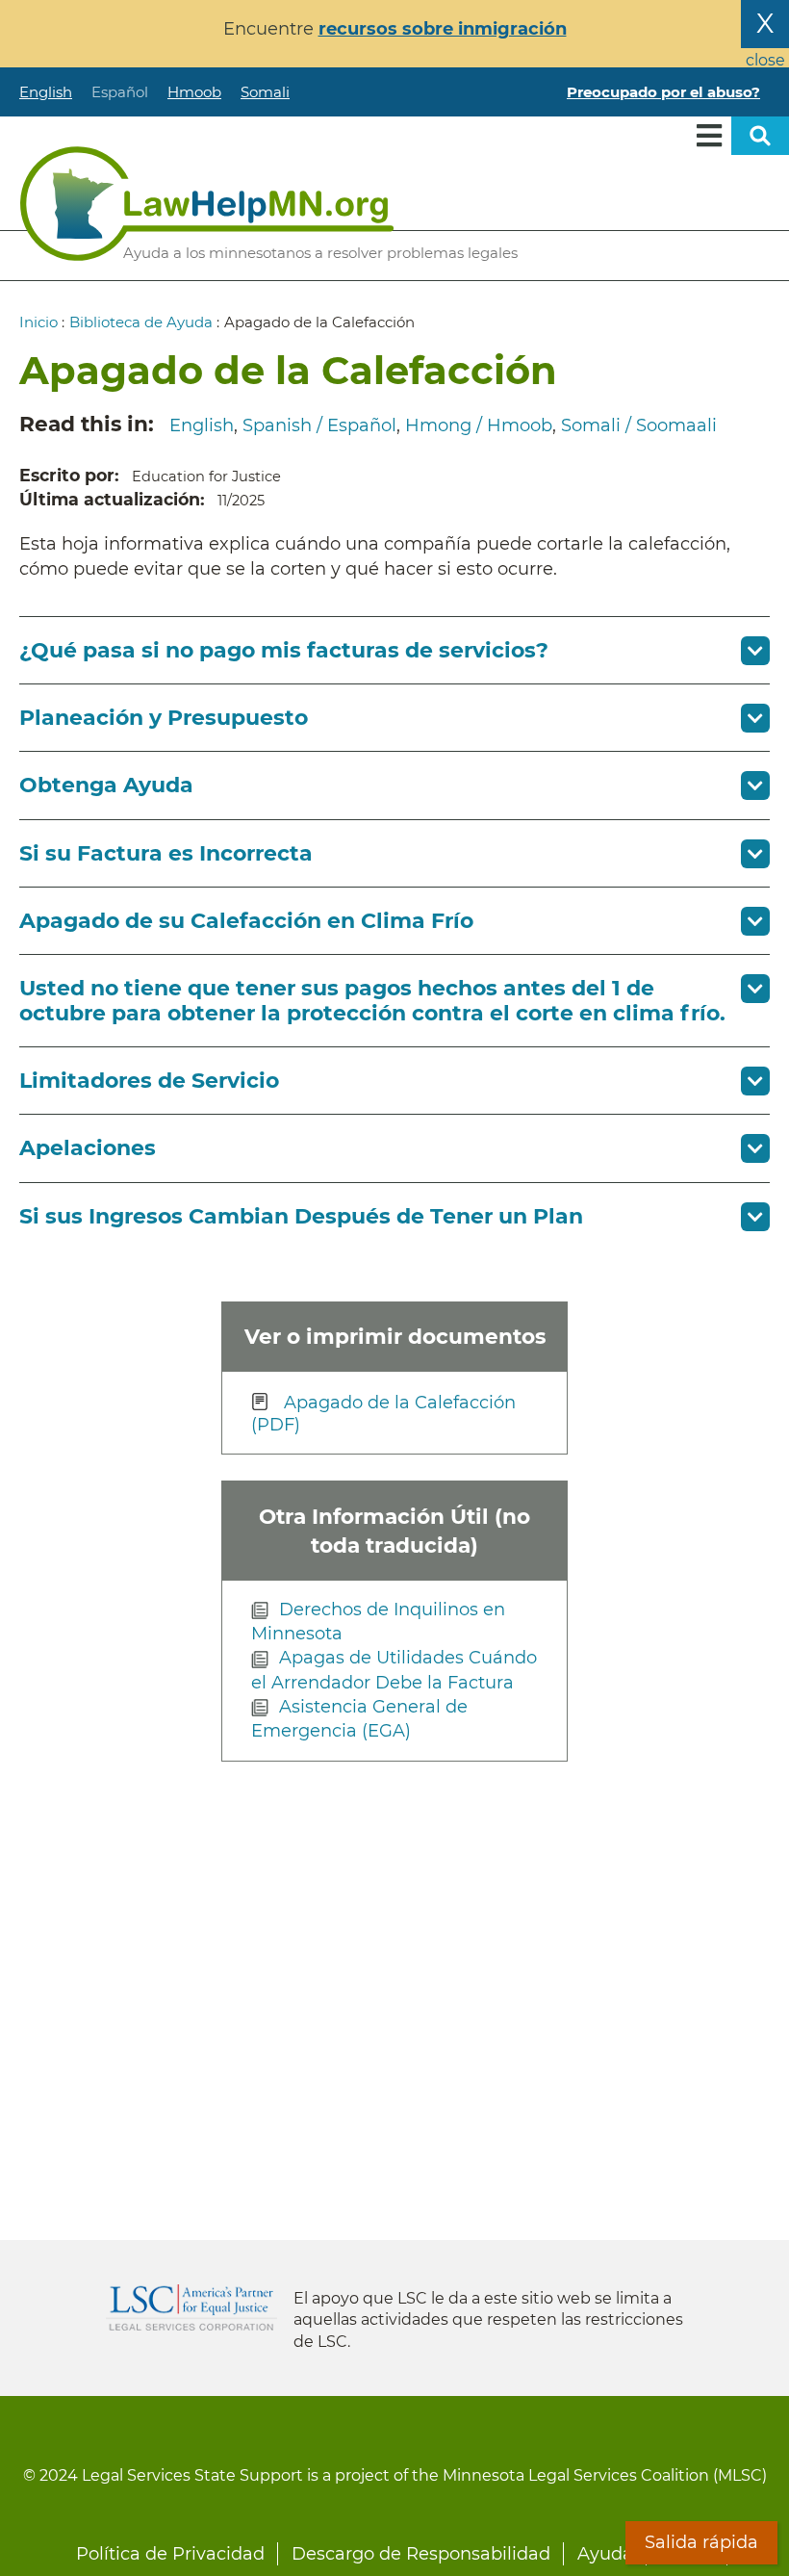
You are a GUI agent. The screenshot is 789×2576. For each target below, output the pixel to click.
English (46, 92)
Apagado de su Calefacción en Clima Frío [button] (246, 921)
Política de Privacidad (170, 2554)
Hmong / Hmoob (479, 425)
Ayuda (605, 2554)
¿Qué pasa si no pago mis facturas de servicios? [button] (284, 650)
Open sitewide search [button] (760, 136)
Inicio (38, 322)
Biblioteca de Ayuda (141, 322)
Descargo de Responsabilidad (421, 2554)
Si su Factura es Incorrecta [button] (166, 853)
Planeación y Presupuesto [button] (164, 718)
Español (120, 92)
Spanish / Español (319, 425)
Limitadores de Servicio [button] (149, 1081)
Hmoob (194, 92)
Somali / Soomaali (639, 425)
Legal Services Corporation (191, 2307)
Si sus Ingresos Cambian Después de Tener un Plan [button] (301, 1216)
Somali (265, 92)
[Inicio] (207, 204)
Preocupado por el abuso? (663, 92)
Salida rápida (701, 2542)
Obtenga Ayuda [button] (106, 785)
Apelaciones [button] (88, 1148)
